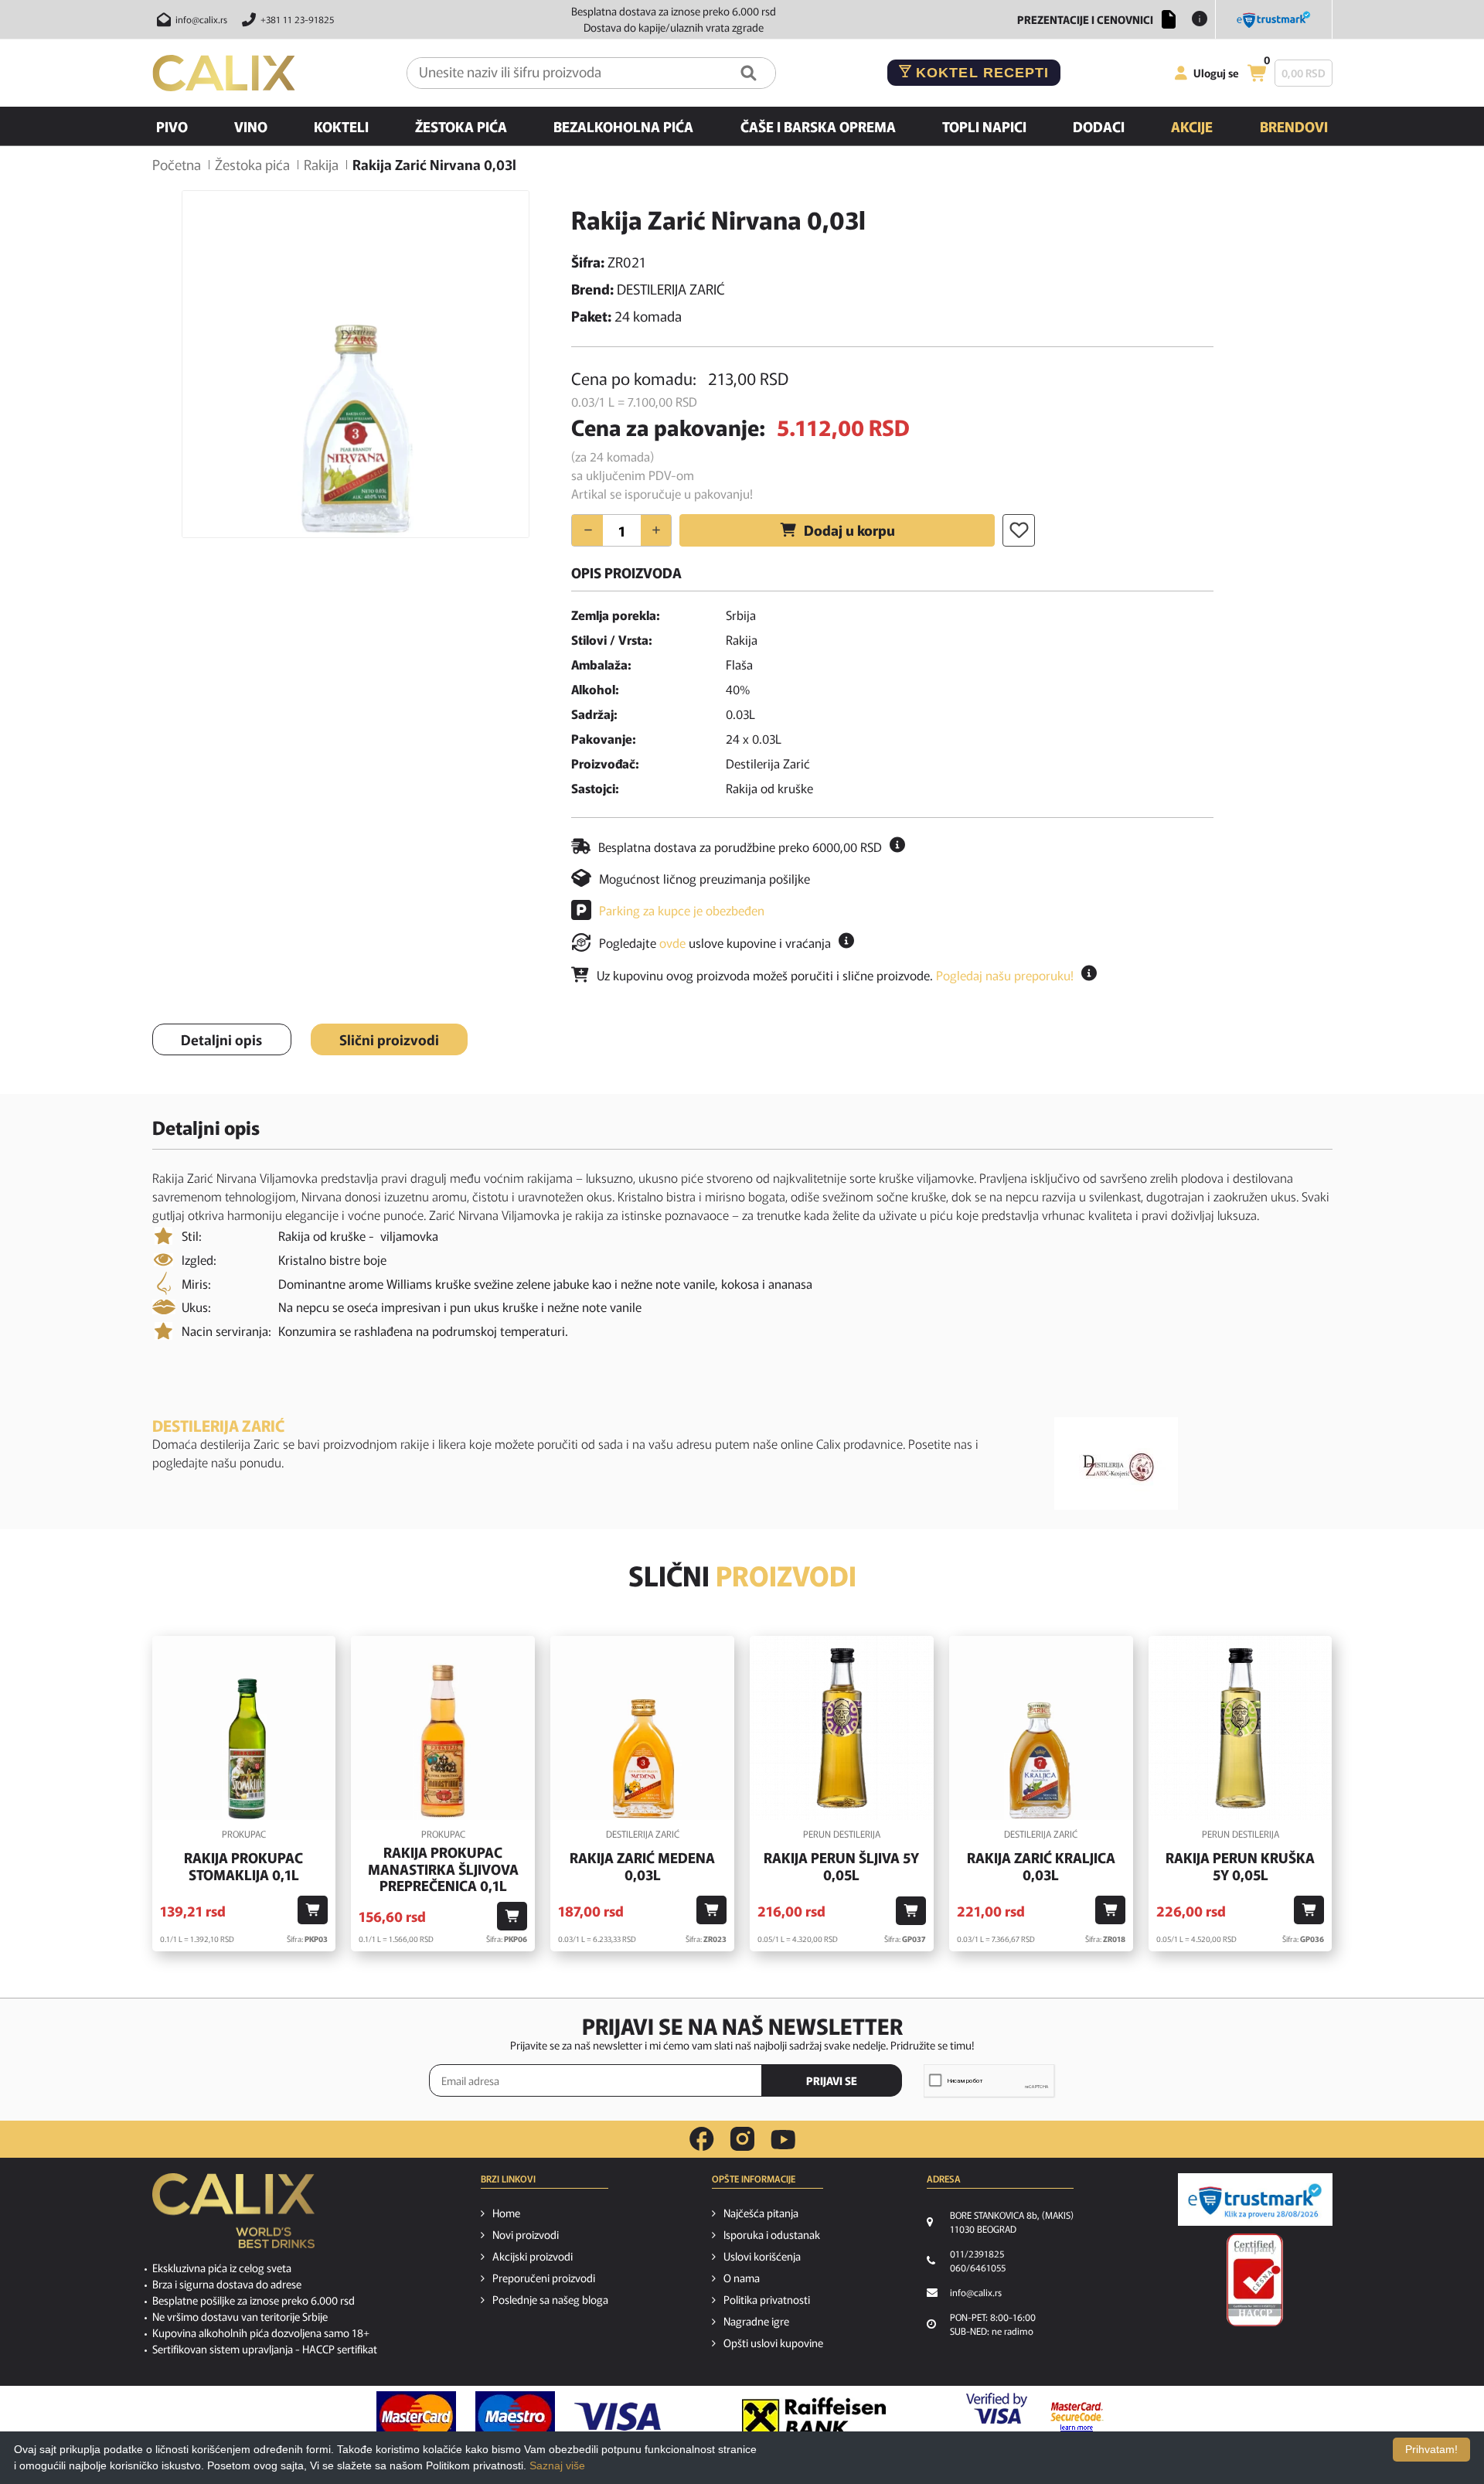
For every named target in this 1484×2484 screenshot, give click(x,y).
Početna (177, 164)
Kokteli (341, 126)
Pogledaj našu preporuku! (1005, 975)
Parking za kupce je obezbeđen (682, 910)
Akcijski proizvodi (533, 2256)
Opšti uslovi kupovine (773, 2343)
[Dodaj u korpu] (313, 1910)
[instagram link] (742, 2139)
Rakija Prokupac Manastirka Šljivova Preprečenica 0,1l (443, 1869)
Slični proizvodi (389, 1039)
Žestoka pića (461, 126)
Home (506, 2213)
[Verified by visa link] (997, 2417)
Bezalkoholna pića (623, 126)
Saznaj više (557, 2465)
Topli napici (984, 126)
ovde (672, 942)
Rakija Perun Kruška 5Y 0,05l (1240, 1866)
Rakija (321, 164)
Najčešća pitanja (761, 2213)
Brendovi (1294, 126)
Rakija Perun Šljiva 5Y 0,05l (841, 1866)
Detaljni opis (221, 1039)
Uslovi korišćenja (762, 2256)
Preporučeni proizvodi (544, 2278)
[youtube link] (783, 2140)
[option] (356, 364)
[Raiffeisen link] (814, 2417)
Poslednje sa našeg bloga (550, 2299)
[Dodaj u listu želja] (1019, 530)
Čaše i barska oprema (818, 126)
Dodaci (1099, 126)
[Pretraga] (749, 73)
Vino (251, 126)
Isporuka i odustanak (772, 2234)
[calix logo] (233, 2217)
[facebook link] (702, 2139)
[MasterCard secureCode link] (1077, 2417)
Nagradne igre (756, 2321)
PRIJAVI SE (832, 2080)
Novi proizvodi (526, 2234)
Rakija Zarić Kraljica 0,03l (1041, 1866)
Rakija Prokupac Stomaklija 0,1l (243, 1866)
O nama (742, 2278)
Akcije (1192, 126)
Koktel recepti (980, 73)
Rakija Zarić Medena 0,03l (642, 1866)
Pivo (172, 126)
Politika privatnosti (767, 2299)
